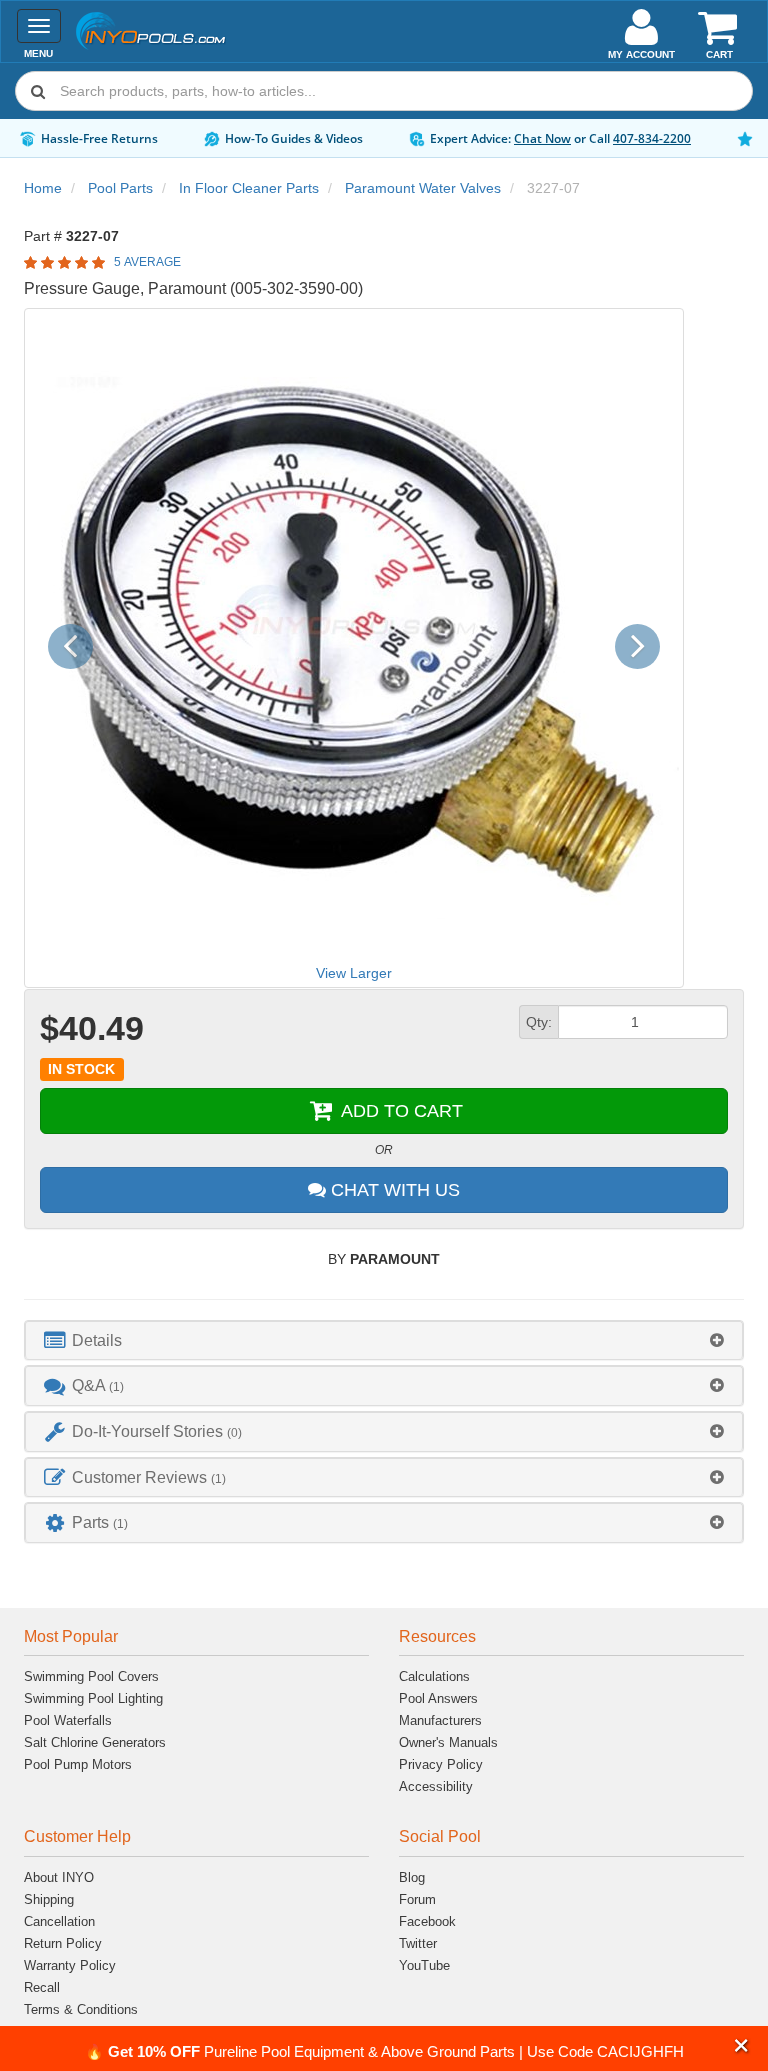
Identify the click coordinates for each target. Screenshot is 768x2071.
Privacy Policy (441, 1764)
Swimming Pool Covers (91, 1676)
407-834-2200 (652, 138)
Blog (412, 1877)
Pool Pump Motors (78, 1764)
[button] (741, 2045)
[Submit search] (38, 91)
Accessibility (436, 1786)
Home (43, 188)
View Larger (354, 973)
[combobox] (384, 91)
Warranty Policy (70, 1965)
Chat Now (542, 138)
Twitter (418, 1943)
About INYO (59, 1877)
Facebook (427, 1921)
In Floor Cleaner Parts (249, 188)
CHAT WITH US (393, 1190)
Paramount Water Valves (423, 188)
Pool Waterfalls (68, 1720)
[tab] (384, 1340)
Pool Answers (438, 1698)
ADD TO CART (399, 1111)
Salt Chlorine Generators (95, 1742)
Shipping (49, 1899)
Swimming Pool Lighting (93, 1698)
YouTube (424, 1965)
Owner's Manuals (448, 1742)
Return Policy (63, 1943)
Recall (42, 1987)
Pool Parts (120, 188)
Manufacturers (440, 1720)
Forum (417, 1899)
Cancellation (59, 1921)
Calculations (434, 1676)
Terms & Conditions (81, 2009)
